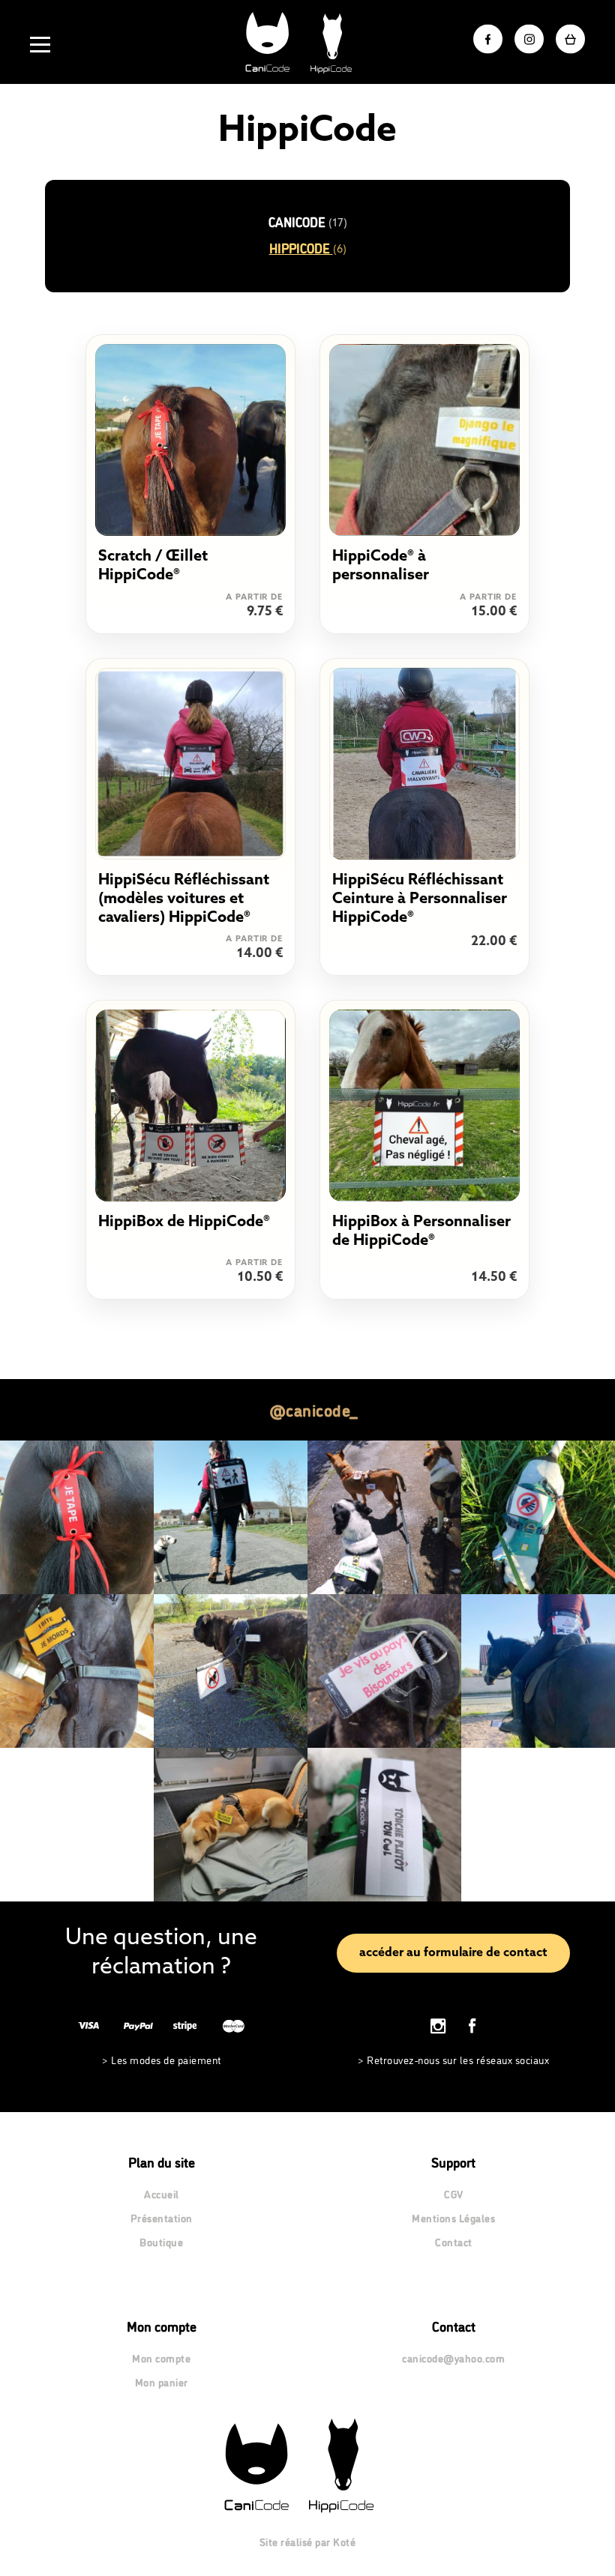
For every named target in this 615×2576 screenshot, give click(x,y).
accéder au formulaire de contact (453, 1953)
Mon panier (162, 2382)
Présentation (162, 2217)
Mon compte (161, 2358)
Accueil (162, 2193)
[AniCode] (307, 42)
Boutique (161, 2241)
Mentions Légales (453, 2217)
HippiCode (308, 248)
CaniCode (308, 221)
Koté (344, 2541)
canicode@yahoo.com (453, 2358)
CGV (454, 2193)
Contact (454, 2241)
